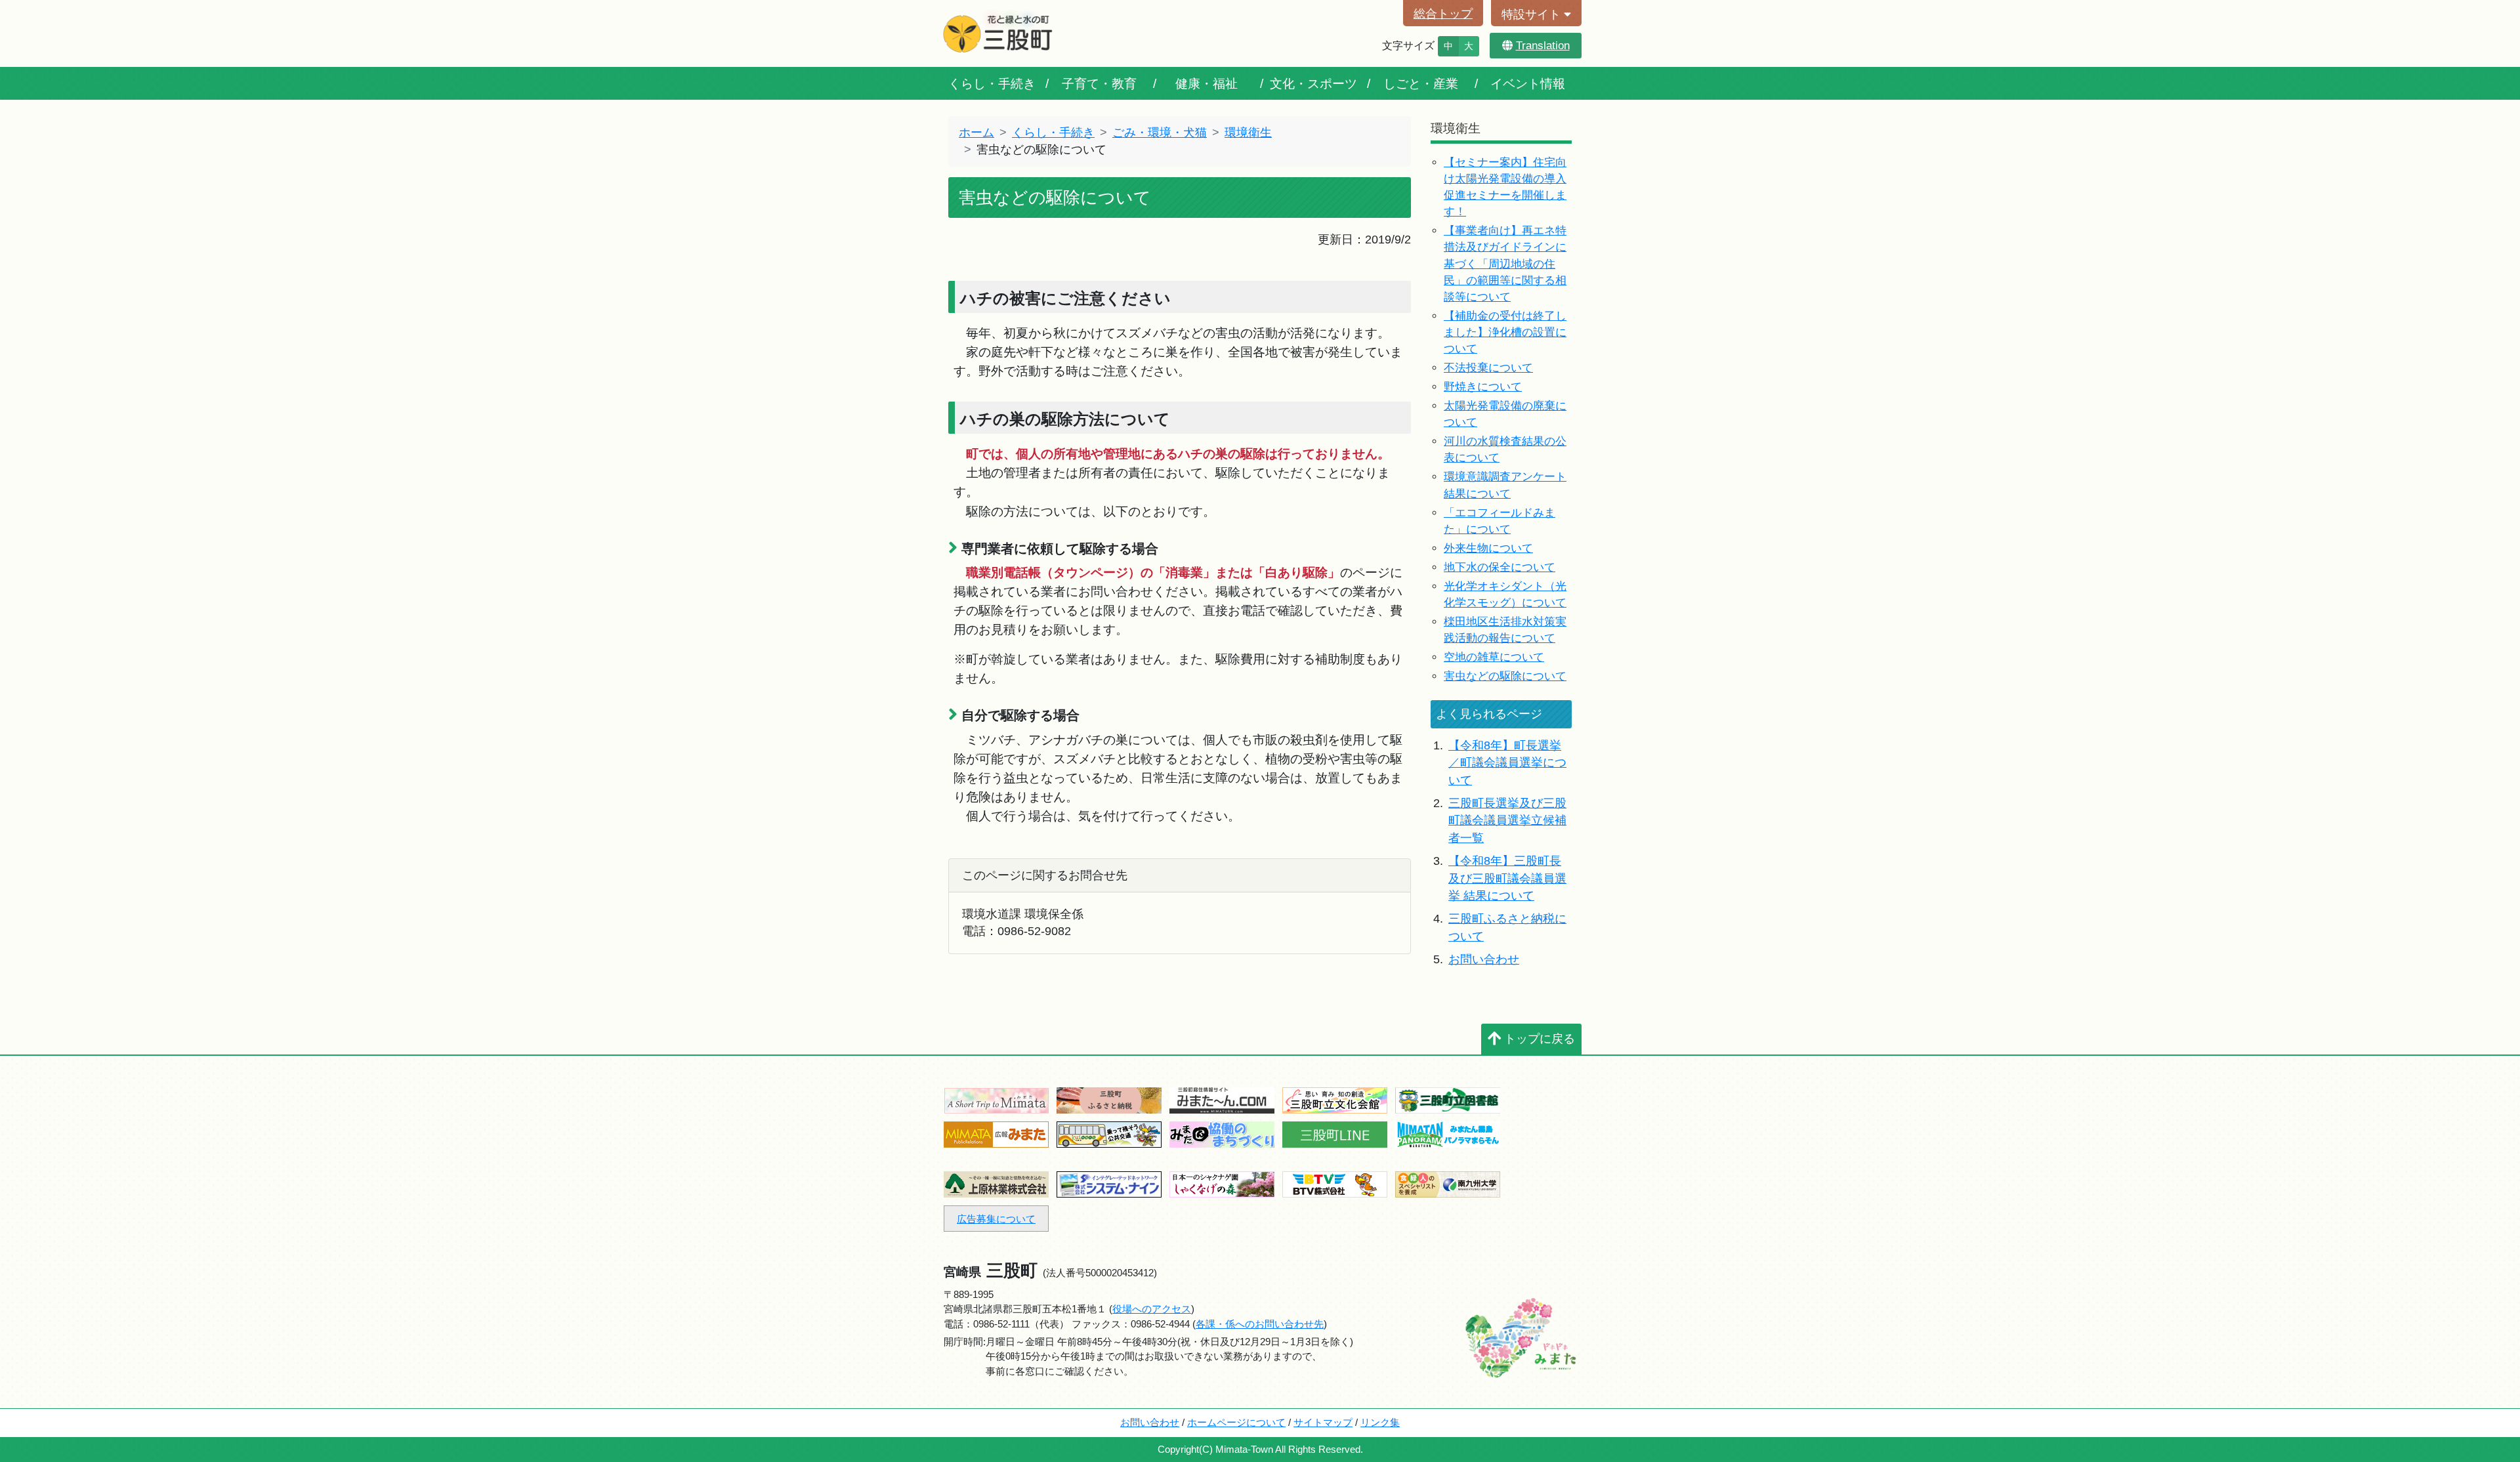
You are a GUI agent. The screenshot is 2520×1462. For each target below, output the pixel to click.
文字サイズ (1408, 46)
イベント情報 (1528, 83)
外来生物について (1488, 548)
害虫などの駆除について (1505, 676)
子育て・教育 (1099, 83)
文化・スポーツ (1313, 83)
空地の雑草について (1494, 657)
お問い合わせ (1484, 959)
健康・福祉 (1207, 83)
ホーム (976, 133)
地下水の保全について (1500, 567)
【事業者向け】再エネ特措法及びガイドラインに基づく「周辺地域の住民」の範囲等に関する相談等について (1505, 263)
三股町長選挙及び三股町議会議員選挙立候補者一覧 (1507, 821)
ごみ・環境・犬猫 (1160, 133)
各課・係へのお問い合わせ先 (1260, 1324)
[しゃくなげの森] (1222, 1183)
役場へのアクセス (1152, 1309)
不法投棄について (1488, 368)
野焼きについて (1483, 387)
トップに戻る (1540, 1039)
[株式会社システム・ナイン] (1109, 1183)
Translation (1543, 46)
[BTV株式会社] (1335, 1183)
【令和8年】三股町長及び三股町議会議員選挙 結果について (1507, 878)
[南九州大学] (1448, 1183)
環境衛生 (1248, 133)
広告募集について (996, 1219)
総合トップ (1443, 14)
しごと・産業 (1421, 83)
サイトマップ (1323, 1422)
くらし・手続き (992, 83)
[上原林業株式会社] (996, 1183)
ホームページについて (1236, 1422)
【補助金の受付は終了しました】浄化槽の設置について (1505, 332)
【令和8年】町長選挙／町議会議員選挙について (1507, 763)
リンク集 (1380, 1422)
